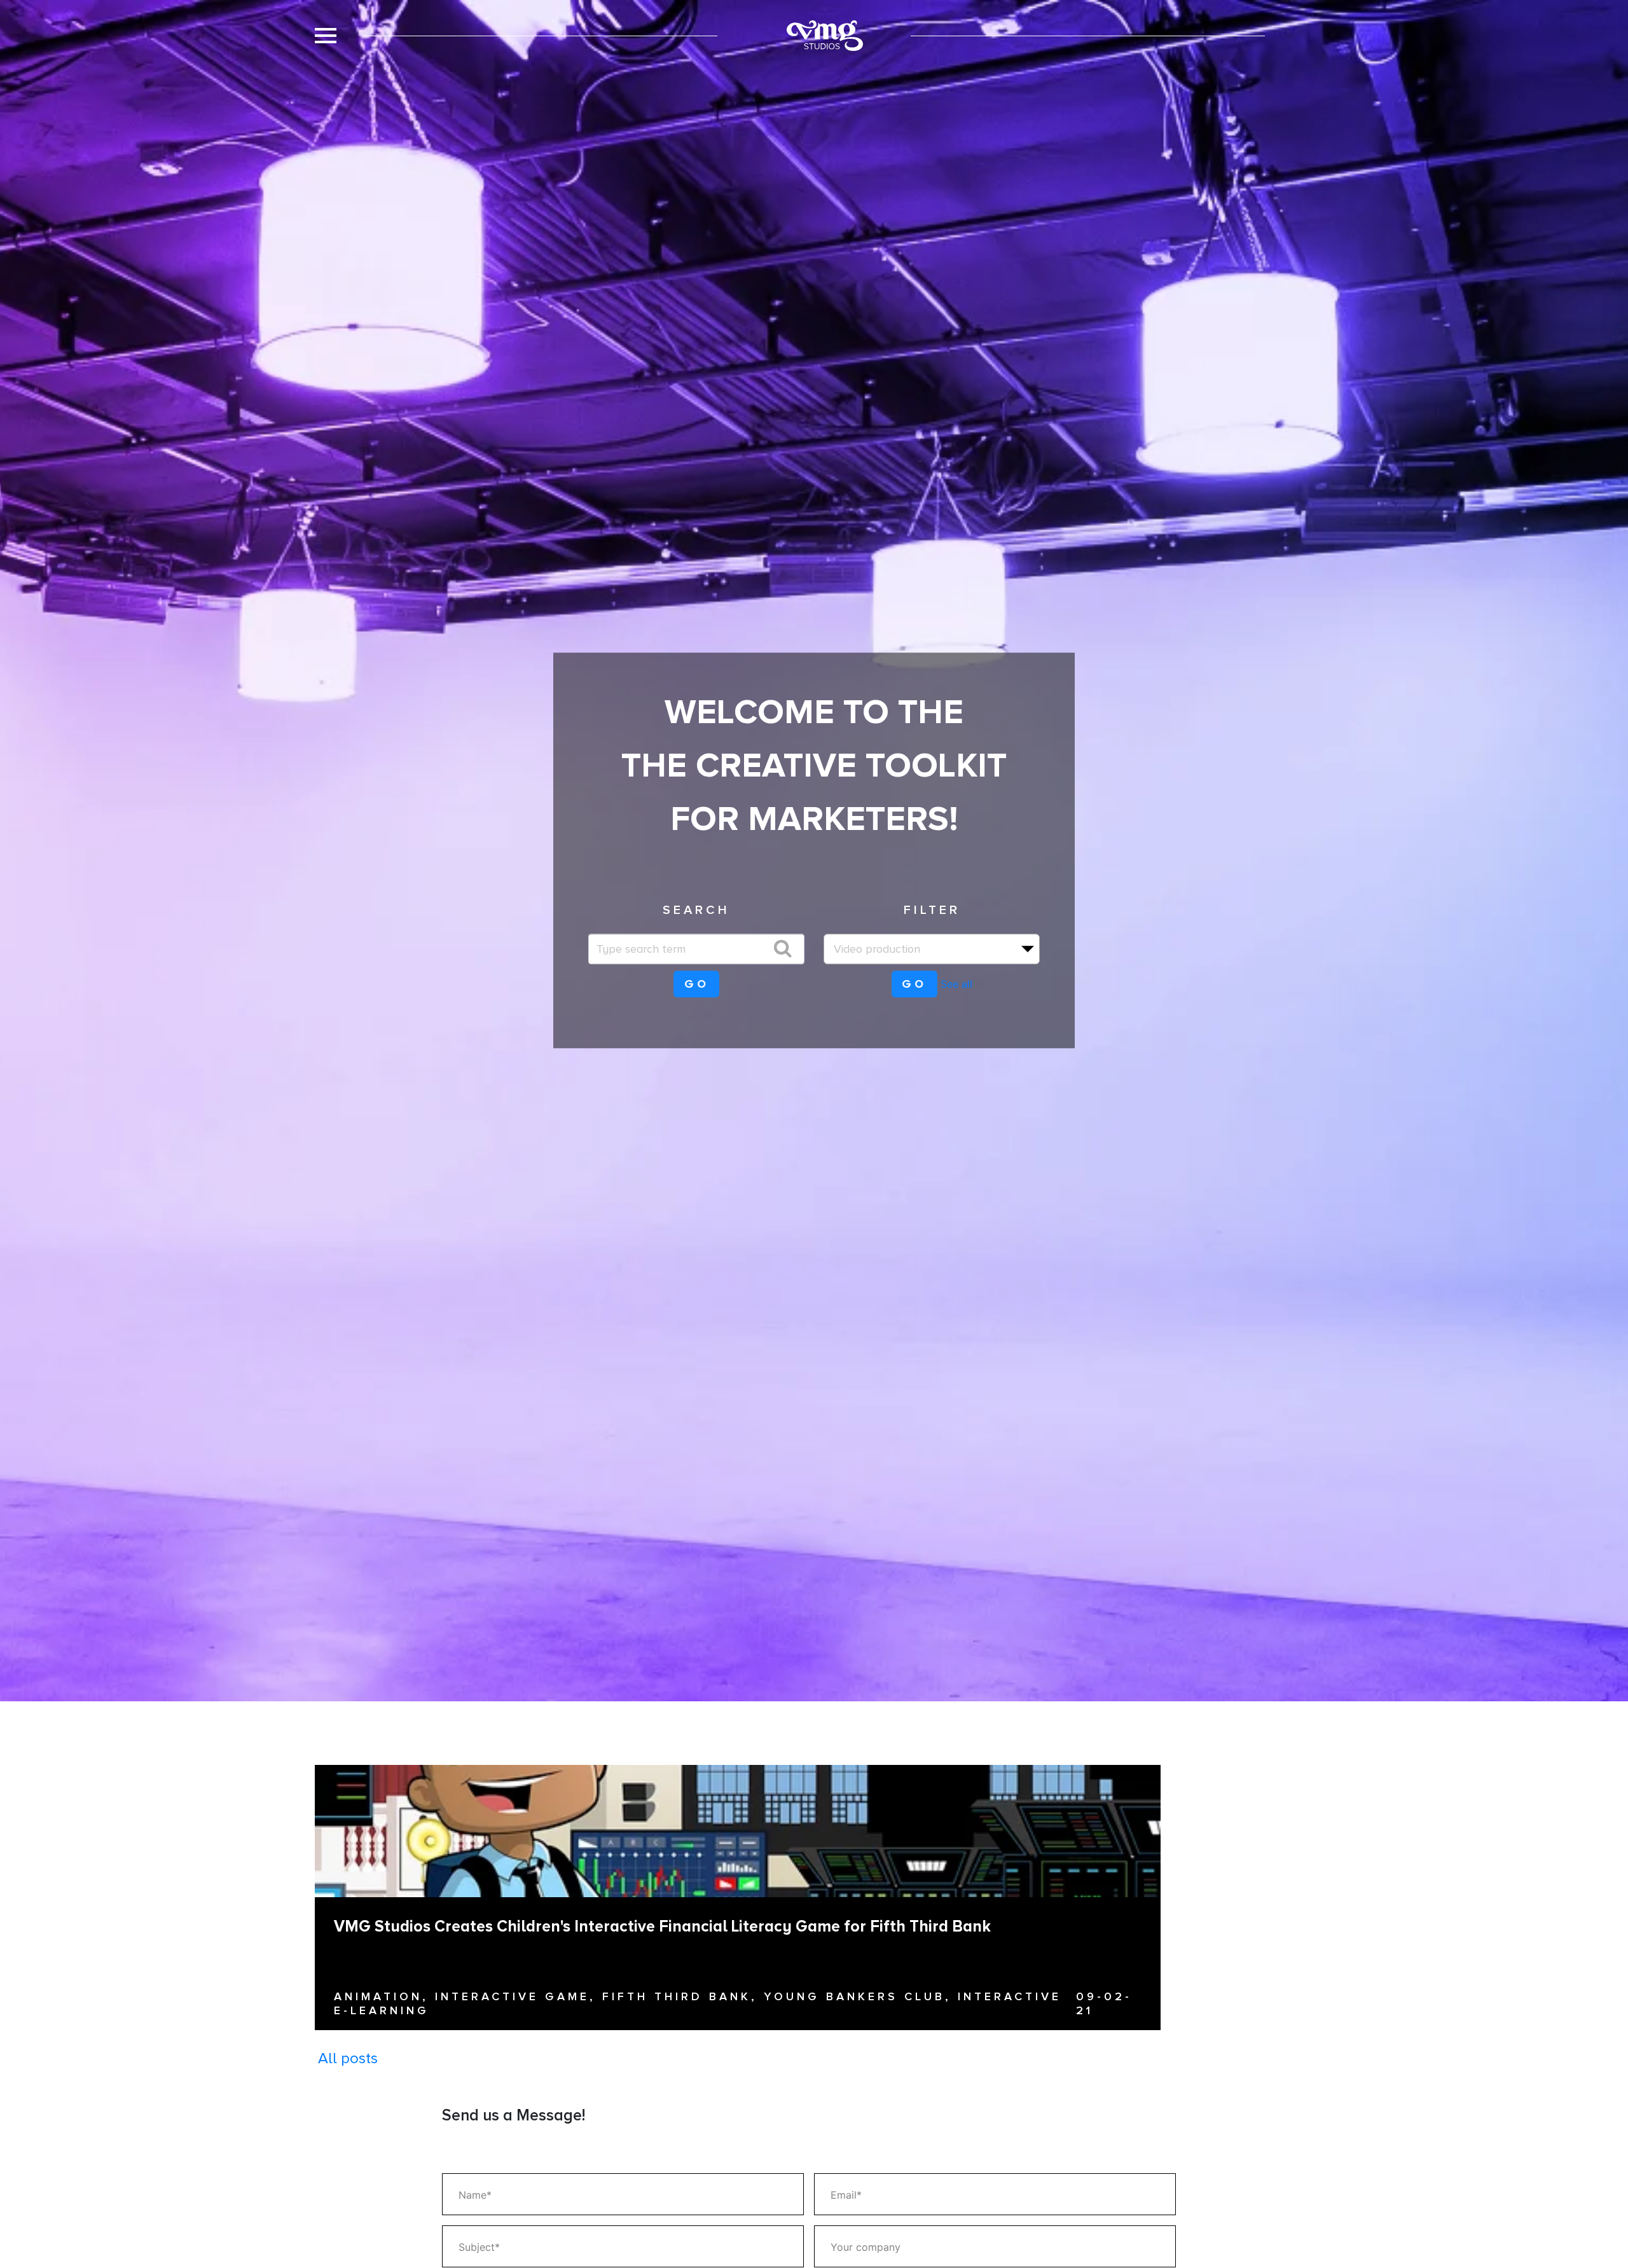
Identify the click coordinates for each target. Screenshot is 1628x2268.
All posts (348, 2058)
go (697, 984)
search (696, 909)
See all (956, 984)
